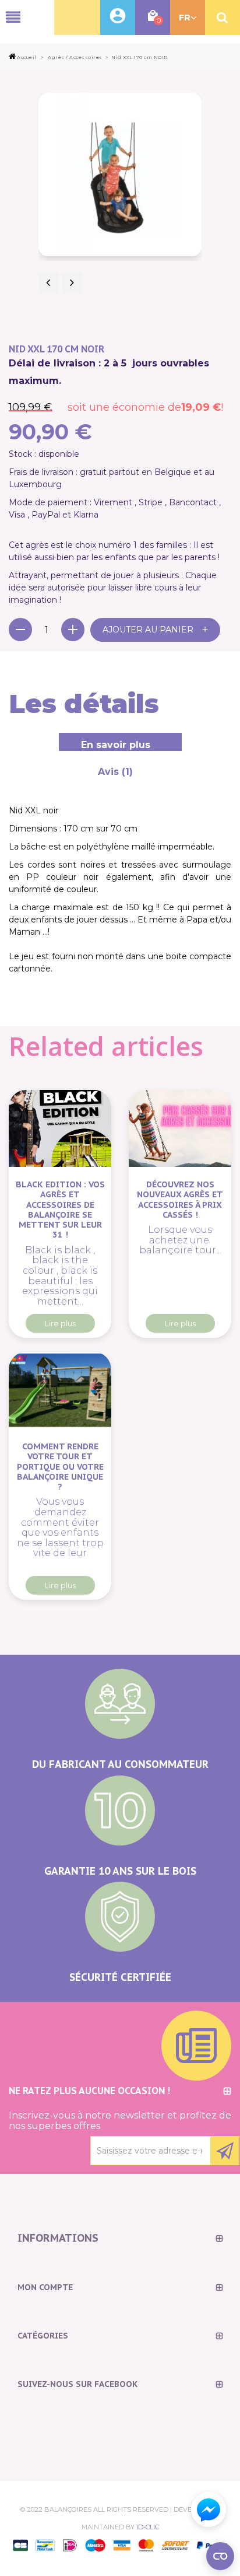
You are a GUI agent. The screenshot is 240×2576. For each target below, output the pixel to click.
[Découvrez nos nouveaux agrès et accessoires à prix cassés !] (180, 1128)
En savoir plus (116, 745)
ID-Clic (148, 2527)
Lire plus (60, 1323)
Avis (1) (115, 772)
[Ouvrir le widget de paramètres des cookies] (220, 2556)
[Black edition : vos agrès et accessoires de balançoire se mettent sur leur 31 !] (60, 1128)
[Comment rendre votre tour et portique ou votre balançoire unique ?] (60, 1390)
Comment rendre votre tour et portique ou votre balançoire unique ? (60, 1466)
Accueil (27, 57)
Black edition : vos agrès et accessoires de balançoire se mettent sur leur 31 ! (60, 1210)
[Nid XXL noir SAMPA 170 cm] (120, 174)
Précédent (49, 283)
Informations (58, 2238)
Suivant (72, 283)
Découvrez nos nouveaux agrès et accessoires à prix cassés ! (180, 1199)
